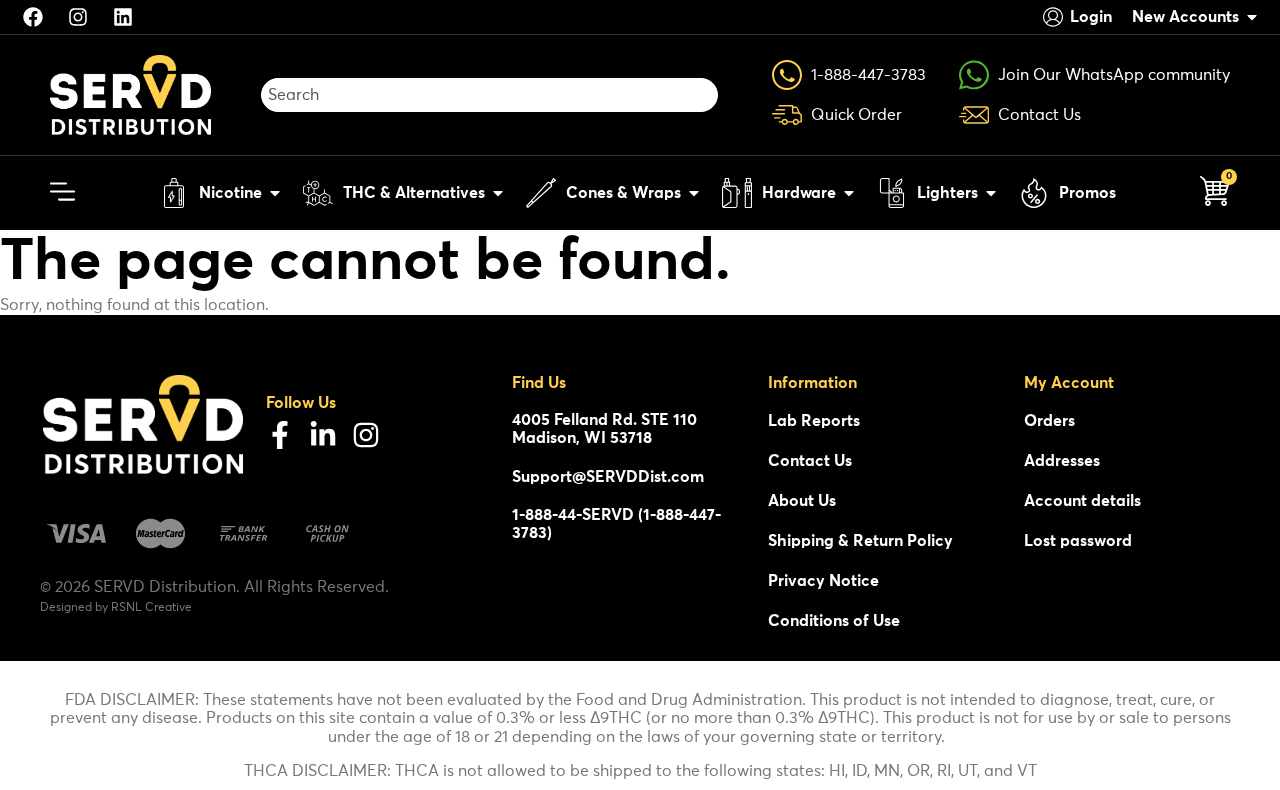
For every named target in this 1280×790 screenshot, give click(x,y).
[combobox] (489, 95)
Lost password (1078, 541)
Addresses (1062, 461)
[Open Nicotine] (275, 193)
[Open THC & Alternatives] (498, 193)
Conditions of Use (834, 621)
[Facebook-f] (280, 435)
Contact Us (810, 461)
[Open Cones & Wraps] (694, 193)
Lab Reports (814, 421)
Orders (1049, 421)
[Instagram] (366, 435)
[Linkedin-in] (323, 435)
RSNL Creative (151, 608)
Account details (1082, 501)
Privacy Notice (823, 581)
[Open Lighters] (991, 193)
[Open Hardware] (849, 193)
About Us (802, 501)
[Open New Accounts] (1252, 17)
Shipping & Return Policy (860, 541)
